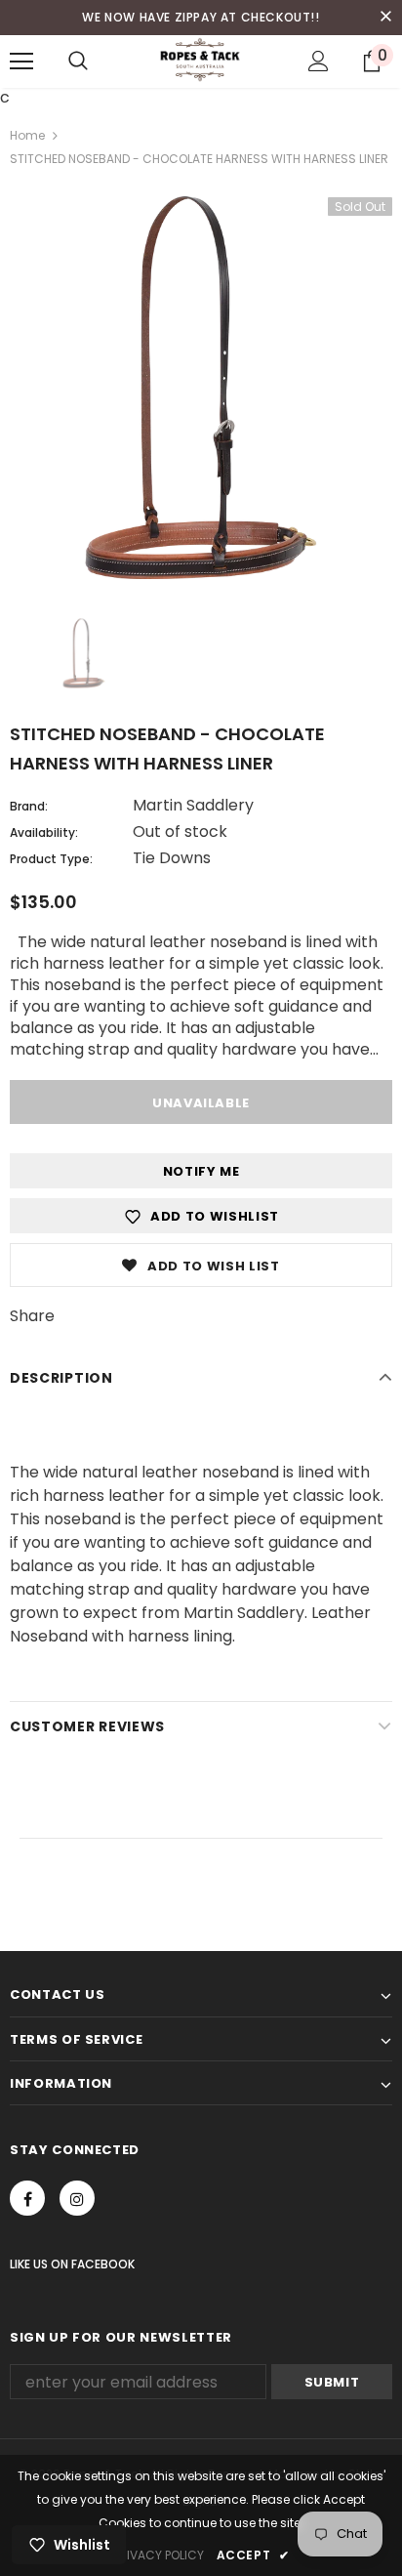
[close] (385, 18)
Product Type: (51, 859)
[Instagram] (77, 2198)
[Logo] (201, 61)
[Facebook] (27, 2198)
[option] (201, 388)
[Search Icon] (78, 62)
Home (27, 135)
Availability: (44, 832)
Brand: (29, 806)
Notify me (201, 1171)
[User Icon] (319, 61)
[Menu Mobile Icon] (21, 62)
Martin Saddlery (193, 805)
